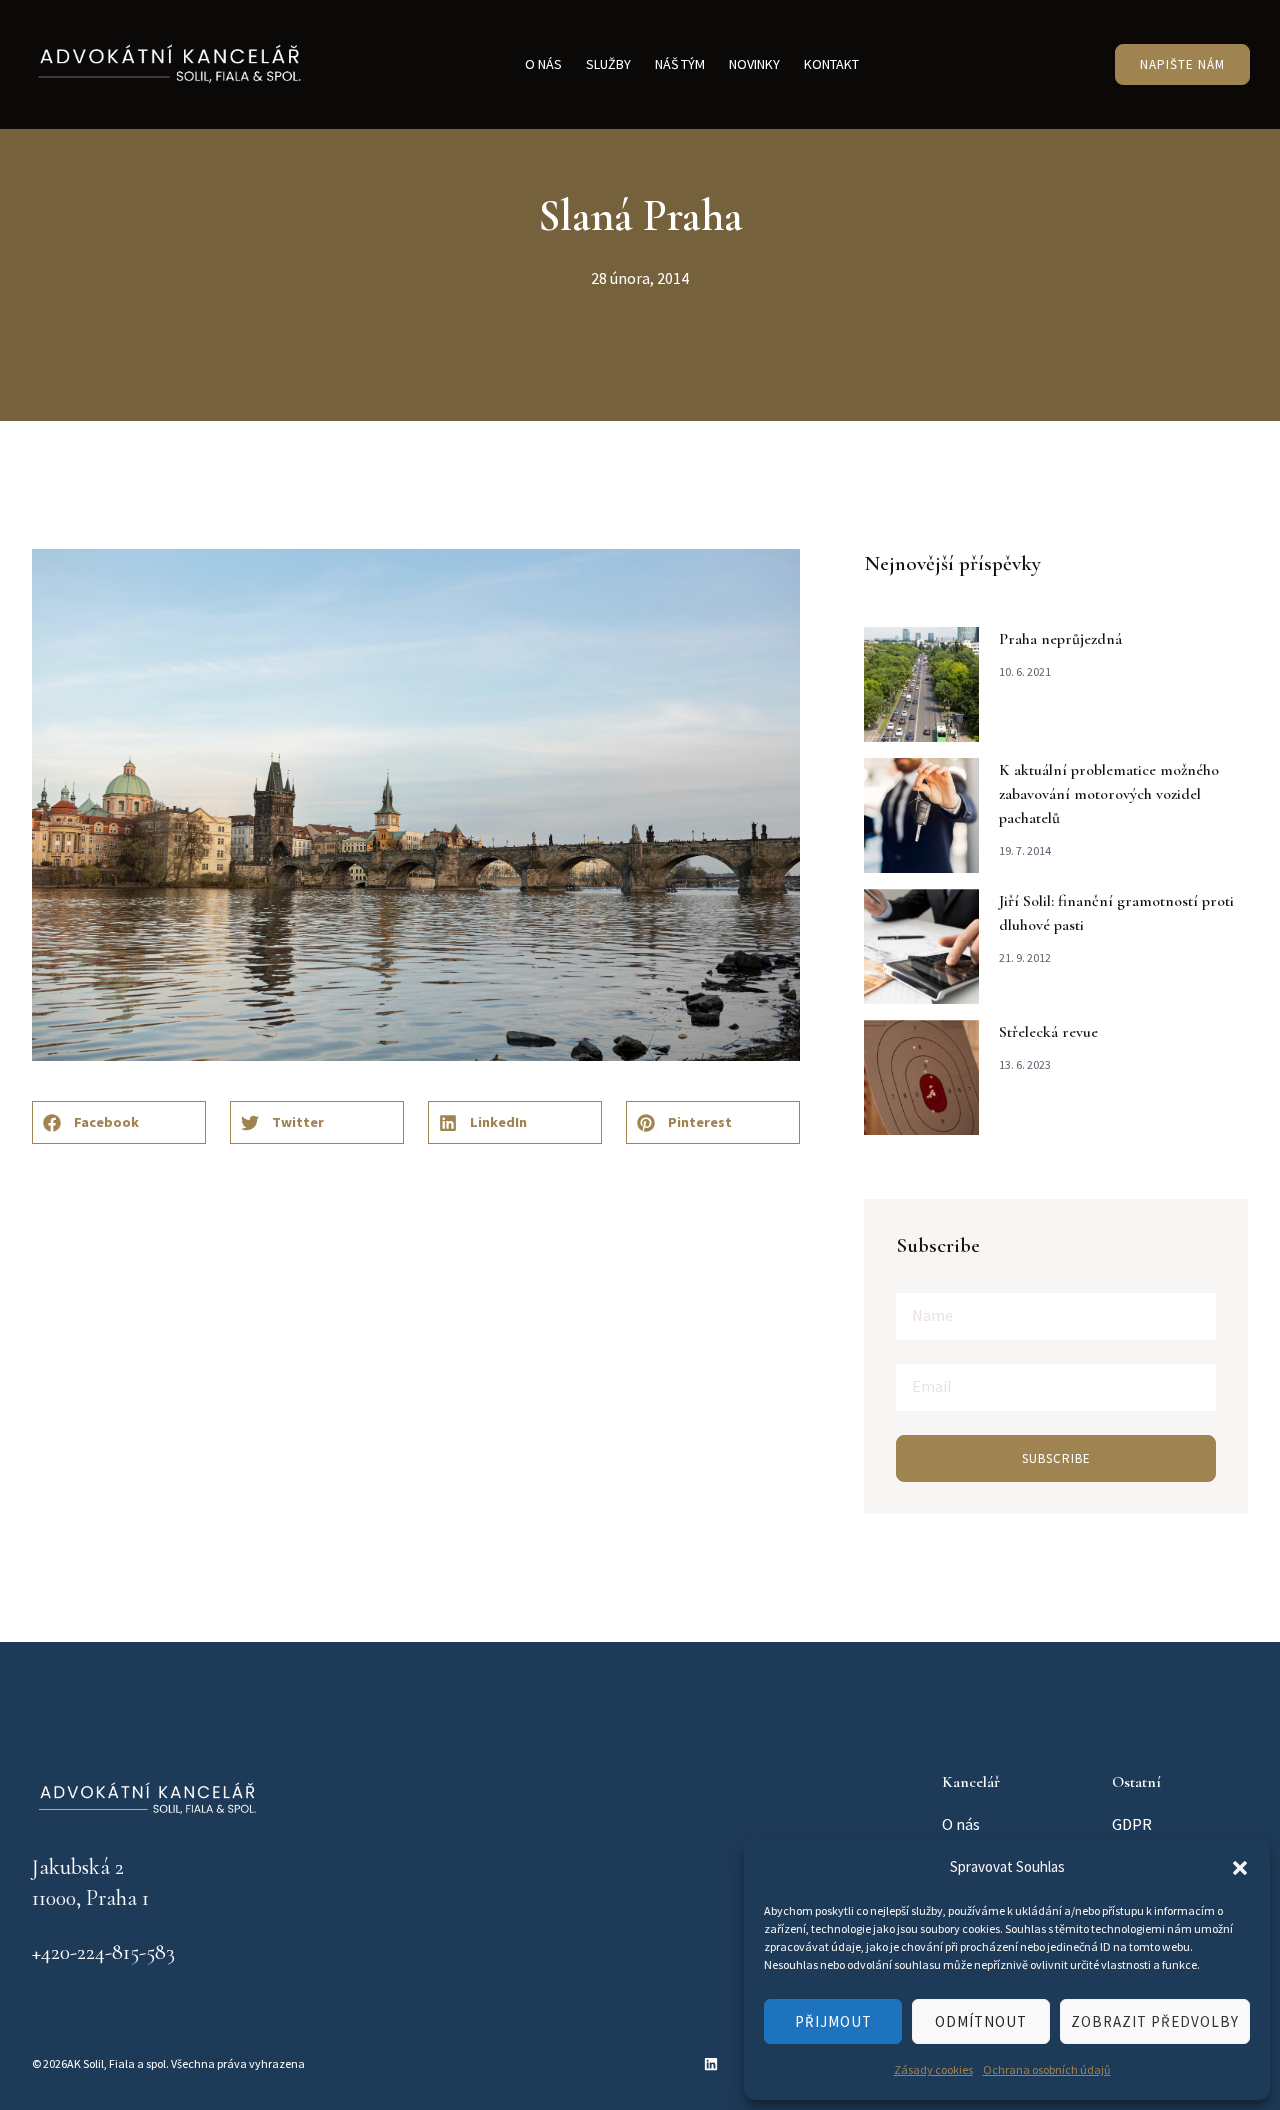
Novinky (754, 64)
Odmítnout (981, 2021)
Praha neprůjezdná (1060, 639)
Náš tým (680, 64)
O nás (543, 64)
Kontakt (831, 64)
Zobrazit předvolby (1155, 2021)
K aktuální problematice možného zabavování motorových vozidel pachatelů (1109, 794)
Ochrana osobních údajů (1047, 2069)
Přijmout (833, 2021)
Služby (608, 64)
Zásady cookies (933, 2069)
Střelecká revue (1048, 1032)
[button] (1240, 1868)
